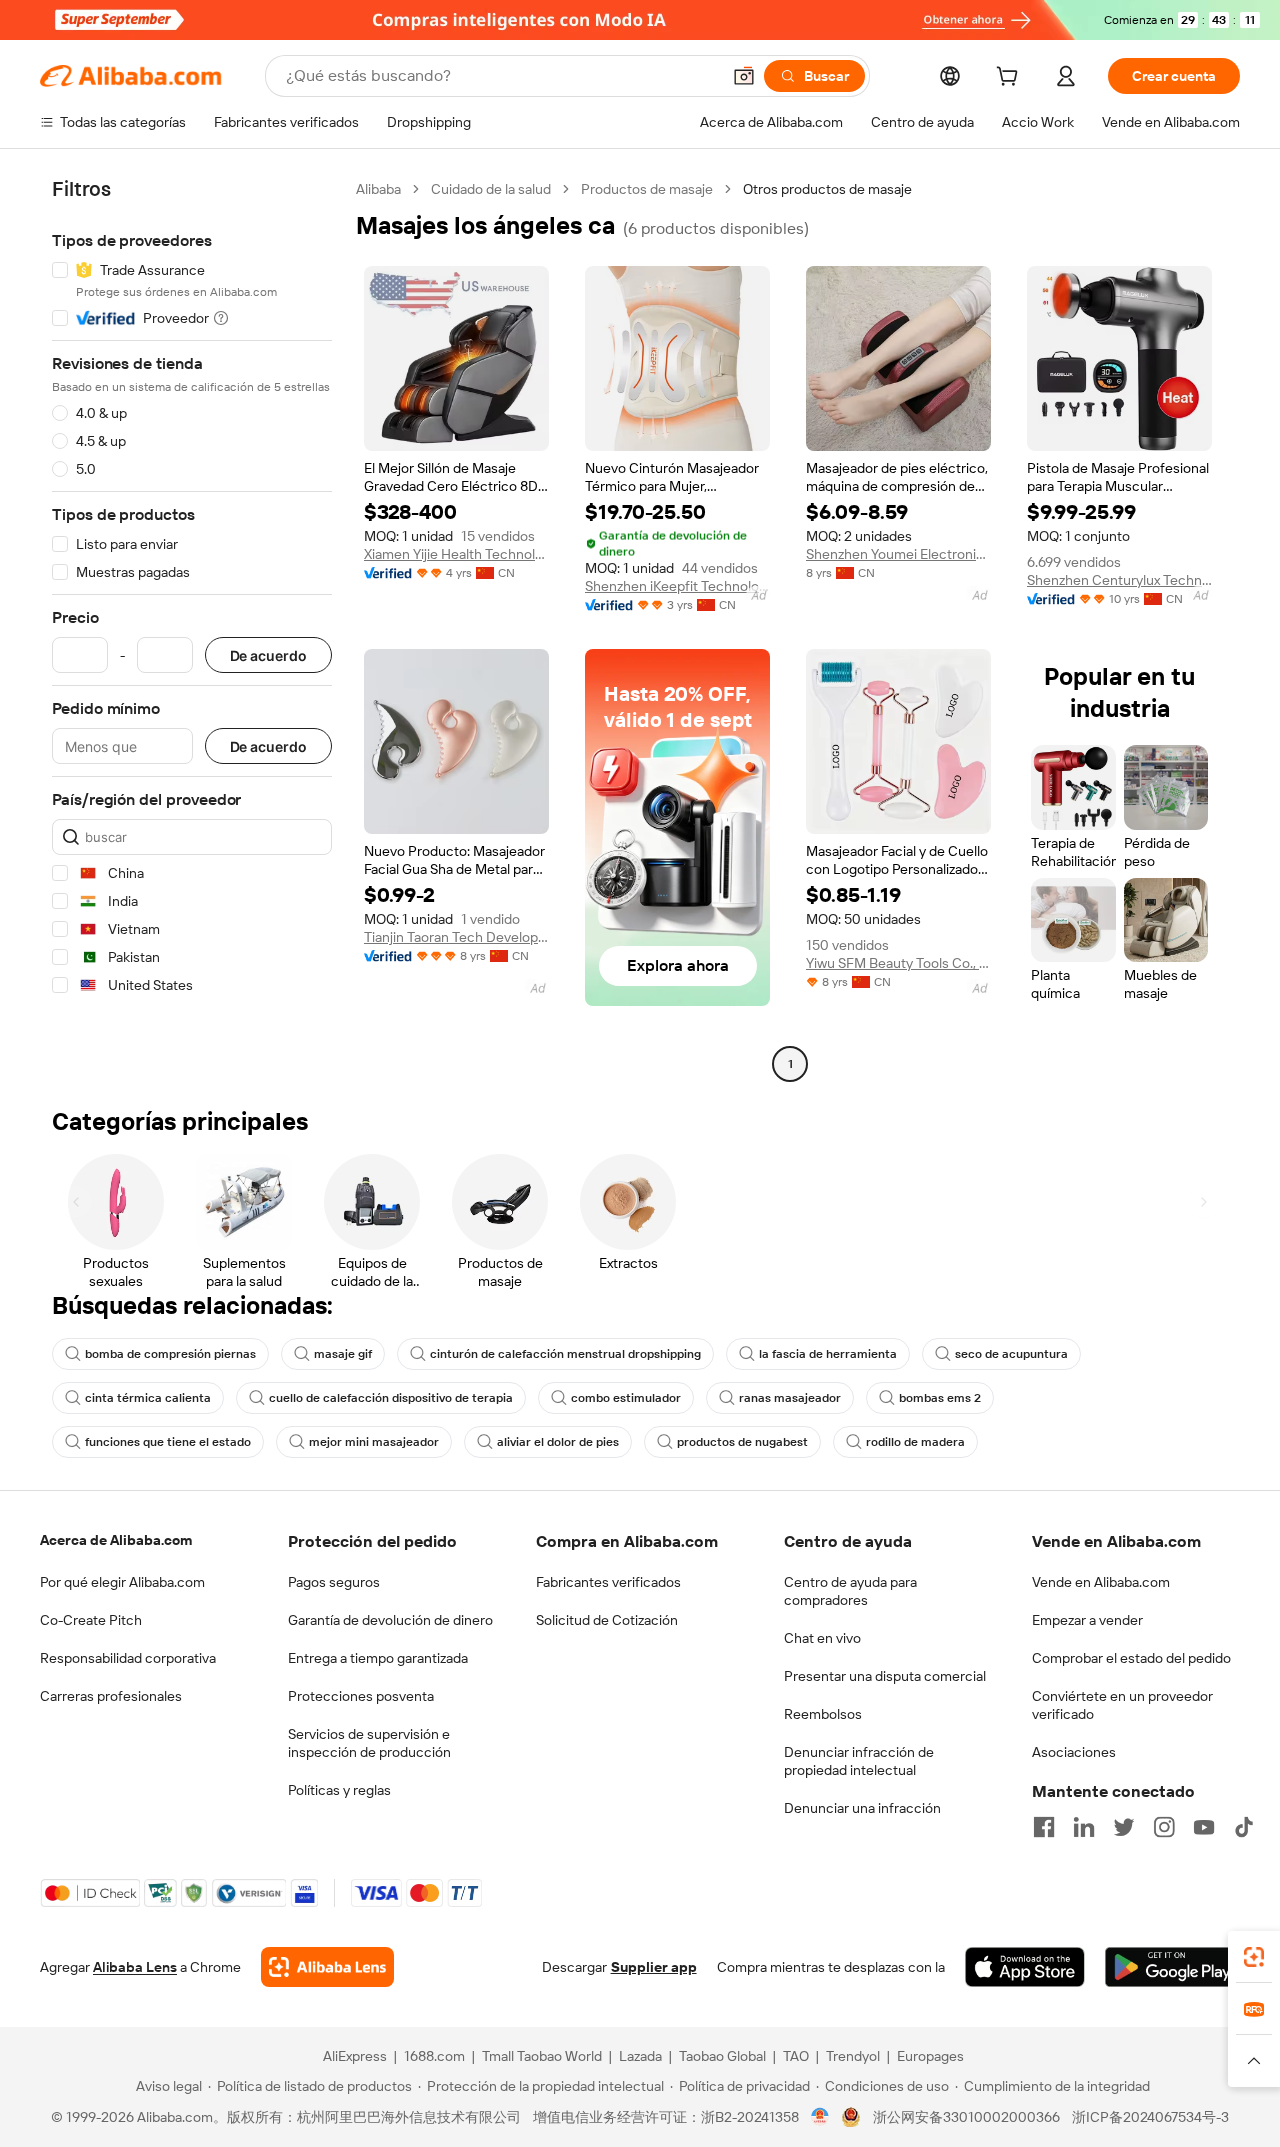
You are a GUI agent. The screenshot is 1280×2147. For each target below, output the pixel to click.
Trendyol (853, 2056)
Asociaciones (1074, 1752)
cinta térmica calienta (148, 1398)
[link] (1254, 1957)
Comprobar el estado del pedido (1131, 1658)
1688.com (434, 2056)
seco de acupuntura (1011, 1354)
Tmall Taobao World (542, 2056)
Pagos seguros (334, 1582)
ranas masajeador (790, 1398)
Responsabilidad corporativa (128, 1658)
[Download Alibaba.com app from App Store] (1025, 1967)
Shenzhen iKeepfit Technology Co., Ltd (677, 586)
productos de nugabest (742, 1442)
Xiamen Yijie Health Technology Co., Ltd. (456, 554)
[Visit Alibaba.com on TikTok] (1244, 1827)
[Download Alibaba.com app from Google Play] (1172, 1967)
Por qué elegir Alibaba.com (122, 1582)
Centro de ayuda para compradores (850, 1591)
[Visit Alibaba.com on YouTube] (1204, 1827)
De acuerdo (268, 655)
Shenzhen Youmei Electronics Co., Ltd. (898, 554)
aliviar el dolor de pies (558, 1442)
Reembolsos (823, 1714)
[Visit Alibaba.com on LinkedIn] (1084, 1827)
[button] (744, 76)
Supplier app (654, 1967)
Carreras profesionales (111, 1696)
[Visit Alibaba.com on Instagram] (1164, 1827)
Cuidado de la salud (491, 189)
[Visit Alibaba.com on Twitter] (1124, 1827)
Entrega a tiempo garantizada (378, 1658)
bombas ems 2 (940, 1398)
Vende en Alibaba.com (1101, 1582)
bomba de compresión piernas (170, 1354)
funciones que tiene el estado (168, 1442)
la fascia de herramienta (828, 1354)
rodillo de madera (915, 1442)
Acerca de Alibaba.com (116, 1540)
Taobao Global (722, 2056)
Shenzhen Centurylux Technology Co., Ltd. (1119, 580)
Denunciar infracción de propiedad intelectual (859, 1761)
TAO (796, 2056)
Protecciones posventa (361, 1696)
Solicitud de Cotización (607, 1620)
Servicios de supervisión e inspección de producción (369, 1743)
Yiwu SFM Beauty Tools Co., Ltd (898, 963)
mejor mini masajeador (374, 1442)
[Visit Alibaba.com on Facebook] (1044, 1827)
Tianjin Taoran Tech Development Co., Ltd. (456, 937)
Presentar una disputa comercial (885, 1676)
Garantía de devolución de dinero (390, 1620)
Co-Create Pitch (91, 1620)
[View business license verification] (820, 2117)
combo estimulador (626, 1398)
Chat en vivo (822, 1638)
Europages (930, 2056)
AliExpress (355, 2056)
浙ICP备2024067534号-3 (1150, 2117)
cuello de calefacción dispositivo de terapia (391, 1398)
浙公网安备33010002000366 (966, 2117)
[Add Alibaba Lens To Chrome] (327, 1967)
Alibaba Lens (135, 1967)
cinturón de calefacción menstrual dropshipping (565, 1354)
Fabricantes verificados (608, 1582)
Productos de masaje (647, 189)
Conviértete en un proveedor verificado (1122, 1705)
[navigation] (192, 629)
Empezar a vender (1087, 1620)
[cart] (1011, 79)
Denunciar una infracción (862, 1808)
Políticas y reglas (339, 1790)
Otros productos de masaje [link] (827, 189)
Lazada (640, 2056)
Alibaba (378, 189)
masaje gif (343, 1354)
